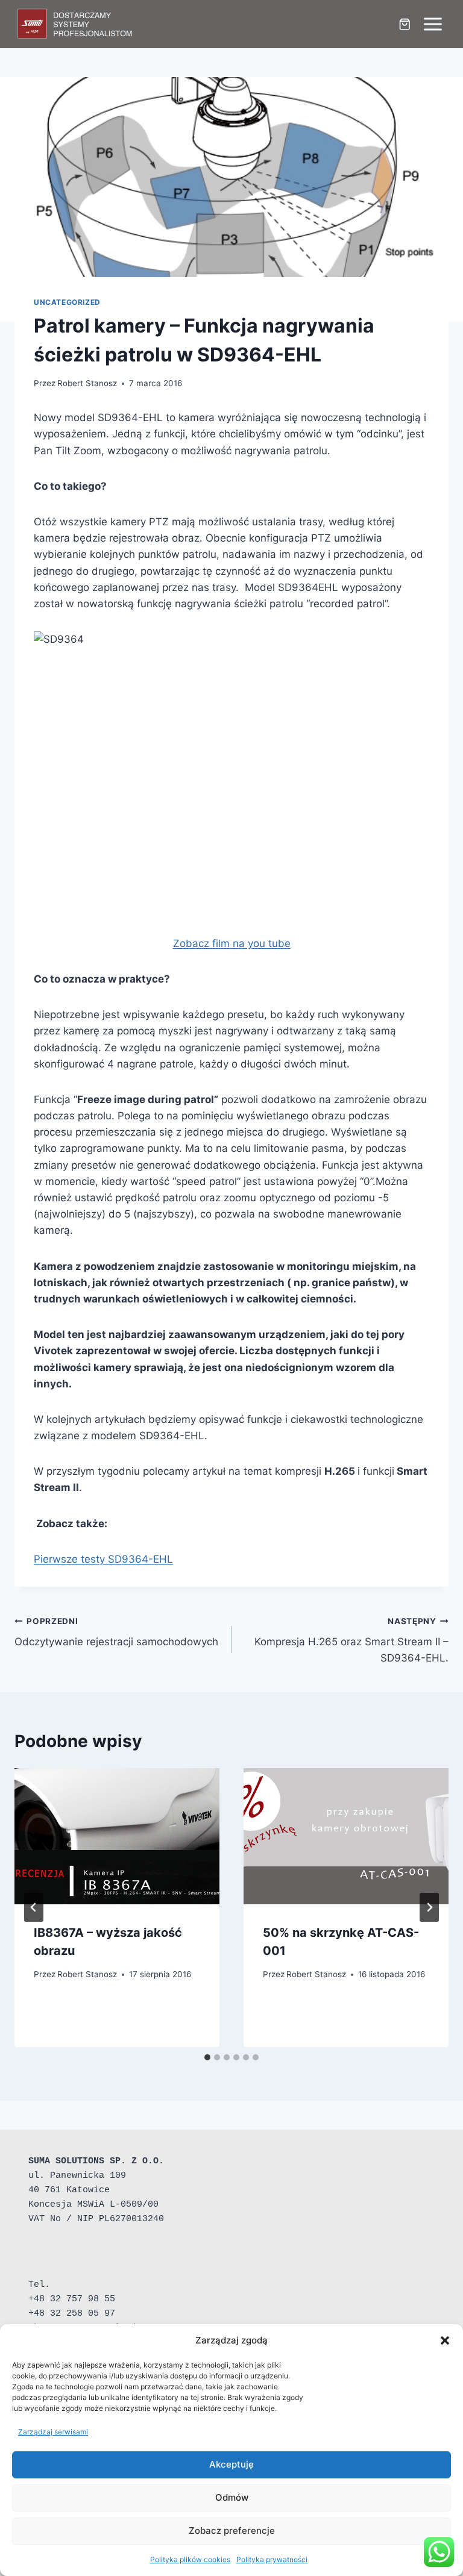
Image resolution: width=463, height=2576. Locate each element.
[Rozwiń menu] (433, 24)
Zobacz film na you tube (232, 943)
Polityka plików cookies (190, 2559)
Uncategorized (67, 302)
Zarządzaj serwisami (53, 2432)
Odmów (232, 2497)
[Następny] (429, 1907)
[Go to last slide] (34, 1907)
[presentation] (117, 1837)
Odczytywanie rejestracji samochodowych (116, 1632)
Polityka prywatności (272, 2559)
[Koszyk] (405, 24)
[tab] (207, 2057)
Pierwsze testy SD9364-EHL (103, 1559)
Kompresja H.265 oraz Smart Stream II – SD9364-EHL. (351, 1640)
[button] (445, 2340)
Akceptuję (231, 2464)
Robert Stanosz (87, 383)
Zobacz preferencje (232, 2531)
